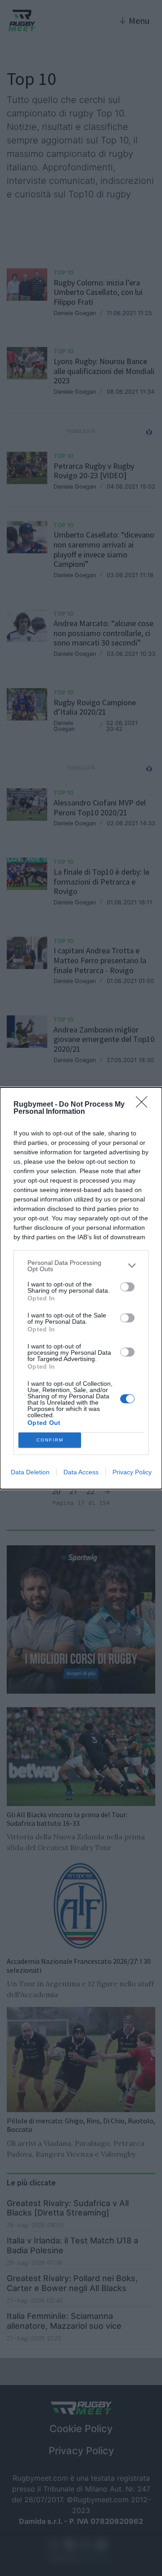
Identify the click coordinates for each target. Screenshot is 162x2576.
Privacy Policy (132, 1472)
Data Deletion (30, 1472)
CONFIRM (50, 1440)
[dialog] (81, 1288)
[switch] (127, 1287)
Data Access (81, 1472)
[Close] (144, 1105)
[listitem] (81, 1266)
